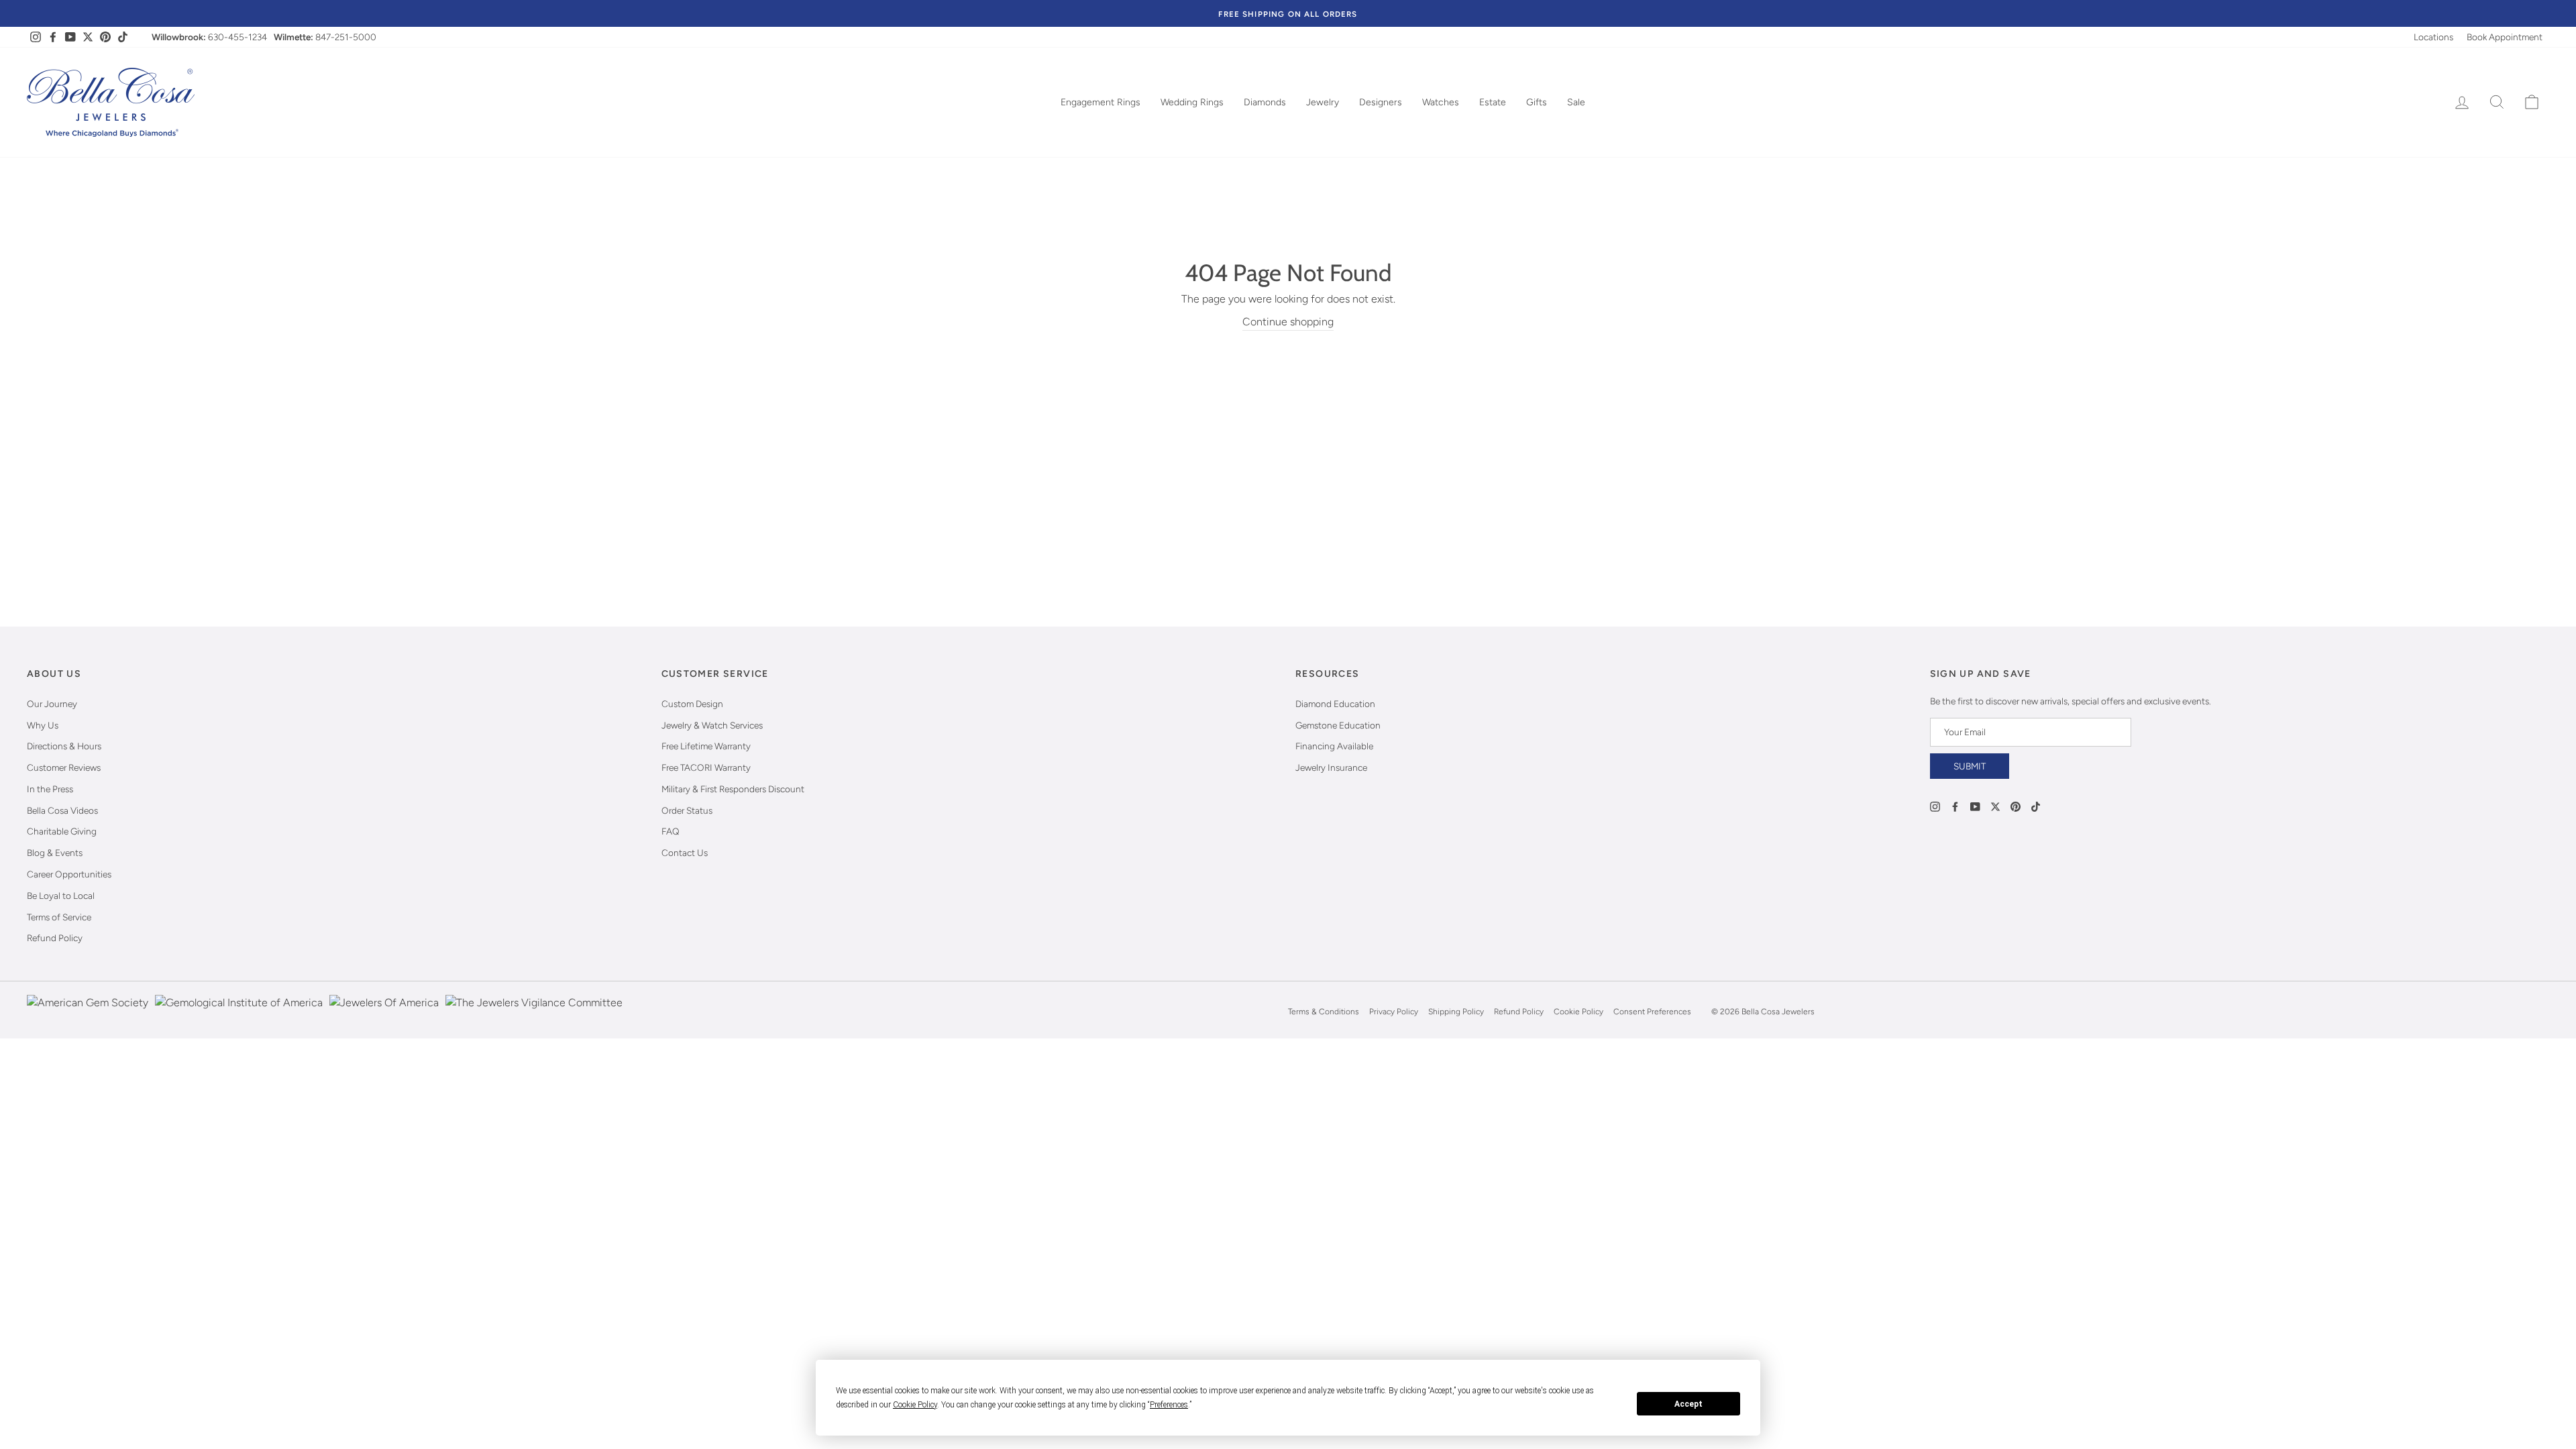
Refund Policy (55, 938)
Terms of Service (59, 917)
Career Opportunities (69, 874)
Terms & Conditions (1324, 1012)
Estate (1493, 102)
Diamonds (1265, 102)
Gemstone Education (1338, 725)
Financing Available (1334, 746)
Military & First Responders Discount (733, 789)
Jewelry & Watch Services (712, 725)
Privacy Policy (1394, 1012)
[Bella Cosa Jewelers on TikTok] (2036, 806)
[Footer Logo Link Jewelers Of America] (384, 1012)
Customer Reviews (64, 767)
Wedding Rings (1192, 102)
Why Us (43, 725)
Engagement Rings (1101, 102)
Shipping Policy (1456, 1012)
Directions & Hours (64, 746)
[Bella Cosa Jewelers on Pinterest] (2016, 806)
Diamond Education (1335, 704)
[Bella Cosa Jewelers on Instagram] (1935, 806)
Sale (1576, 102)
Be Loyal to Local (61, 896)
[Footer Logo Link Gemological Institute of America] (239, 1012)
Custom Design (692, 704)
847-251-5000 (346, 37)
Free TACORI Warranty (706, 767)
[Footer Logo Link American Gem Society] (88, 1012)
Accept (1688, 1404)
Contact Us (685, 853)
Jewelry (1323, 102)
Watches (1441, 102)
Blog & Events (55, 853)
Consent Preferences (1652, 1012)
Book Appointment (2505, 37)
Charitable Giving (62, 831)
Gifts (1537, 102)
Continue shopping (1288, 322)
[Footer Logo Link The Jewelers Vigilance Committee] (534, 1012)
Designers (1381, 102)
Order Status (687, 810)
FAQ (670, 831)
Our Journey (52, 704)
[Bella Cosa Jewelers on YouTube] (1975, 806)
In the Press (50, 789)
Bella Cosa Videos (62, 810)
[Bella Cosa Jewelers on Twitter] (1995, 806)
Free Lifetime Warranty (706, 746)
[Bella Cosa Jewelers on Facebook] (1955, 806)
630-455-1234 (237, 37)
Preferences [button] (1169, 1405)
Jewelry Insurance (1331, 767)
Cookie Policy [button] (915, 1405)
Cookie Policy (1578, 1012)
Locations (2433, 37)
